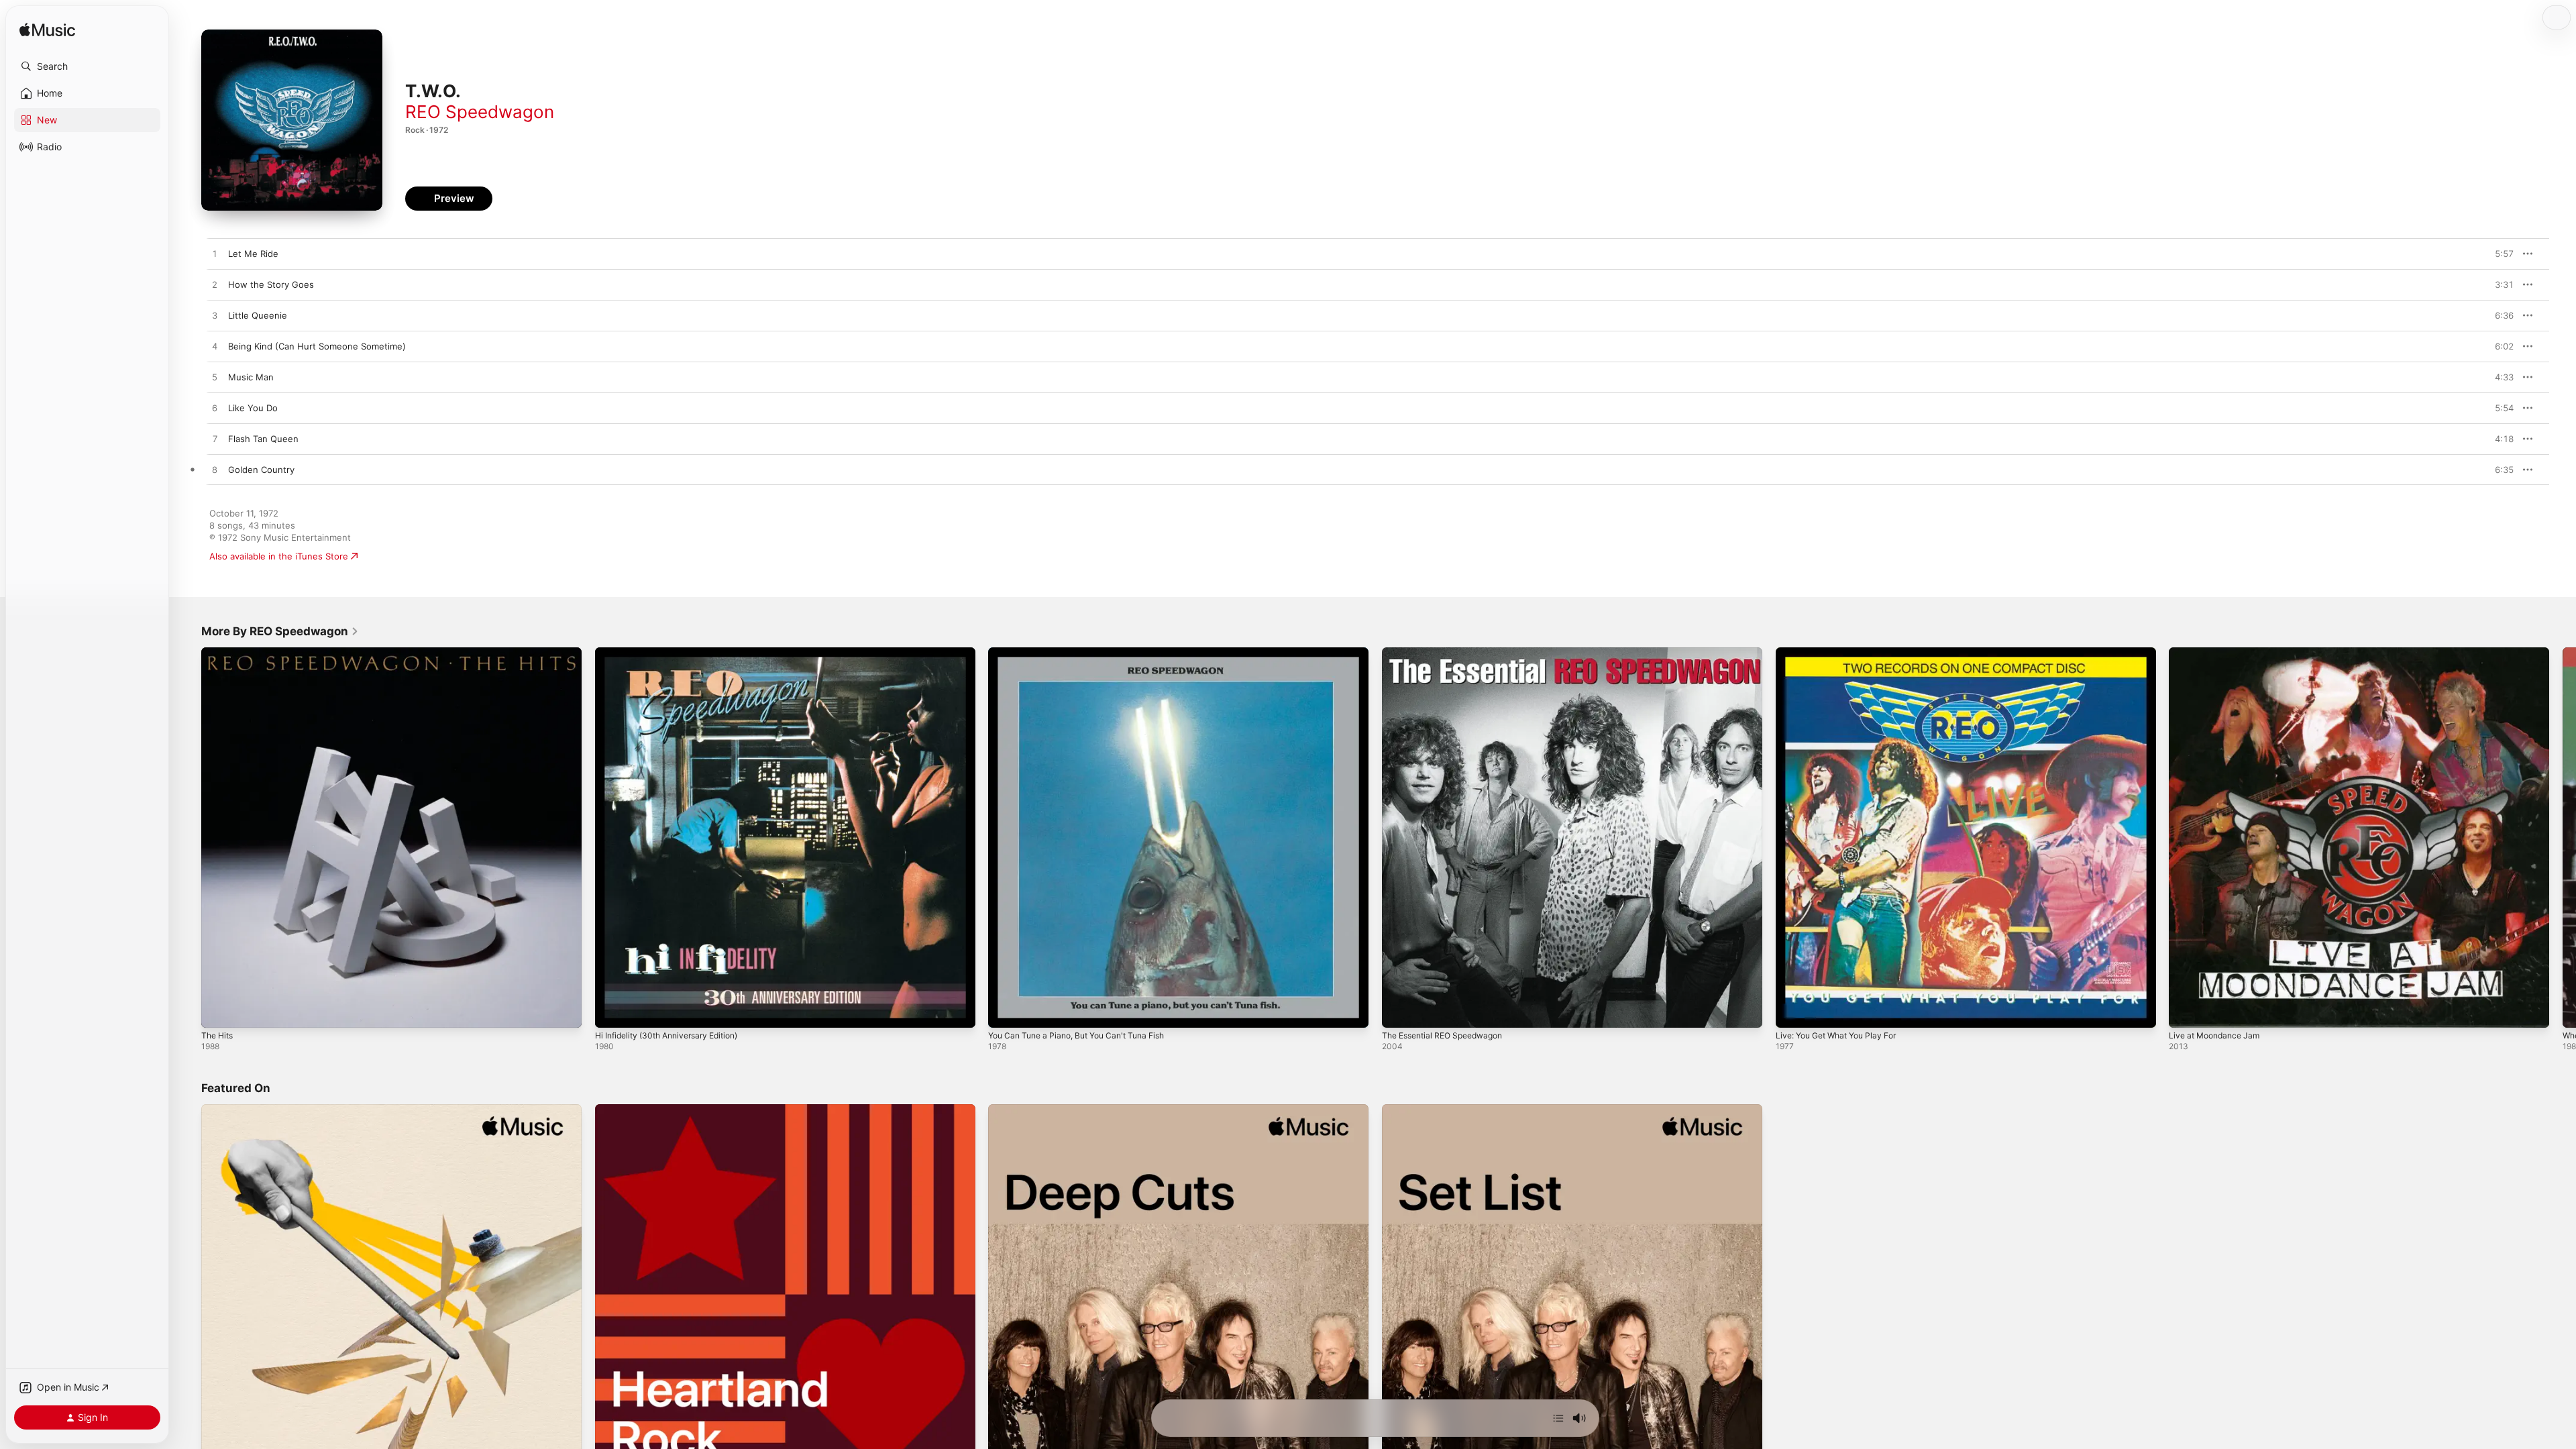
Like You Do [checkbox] (253, 408)
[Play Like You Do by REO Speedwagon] (215, 409)
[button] (87, 66)
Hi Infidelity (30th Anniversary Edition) (675, 653)
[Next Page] (2563, 837)
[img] (47, 31)
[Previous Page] (188, 837)
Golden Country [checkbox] (261, 470)
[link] (280, 631)
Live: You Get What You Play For (1843, 653)
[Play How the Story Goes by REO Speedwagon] (215, 285)
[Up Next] (1558, 1418)
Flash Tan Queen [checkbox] (263, 439)
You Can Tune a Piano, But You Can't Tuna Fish (1086, 653)
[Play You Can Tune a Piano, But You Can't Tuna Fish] (1005, 1011)
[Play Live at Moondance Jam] (2186, 1011)
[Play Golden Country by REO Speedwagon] (215, 470)
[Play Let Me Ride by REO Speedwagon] (215, 254)
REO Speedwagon (480, 112)
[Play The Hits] (218, 1011)
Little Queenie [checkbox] (258, 315)
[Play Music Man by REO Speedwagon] (215, 378)
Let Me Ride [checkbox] (253, 254)
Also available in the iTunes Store (279, 556)
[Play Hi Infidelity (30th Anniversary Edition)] (612, 1011)
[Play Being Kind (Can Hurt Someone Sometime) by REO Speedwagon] (215, 347)
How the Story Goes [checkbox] (271, 284)
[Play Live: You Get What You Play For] (1792, 1011)
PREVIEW (2499, 254)
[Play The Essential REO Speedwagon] (1399, 1011)
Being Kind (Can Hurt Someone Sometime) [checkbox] (317, 346)
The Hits (219, 653)
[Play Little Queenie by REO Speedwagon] (215, 316)
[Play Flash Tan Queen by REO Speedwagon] (215, 439)
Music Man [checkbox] (251, 377)
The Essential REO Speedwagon (1449, 653)
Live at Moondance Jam (2218, 653)
